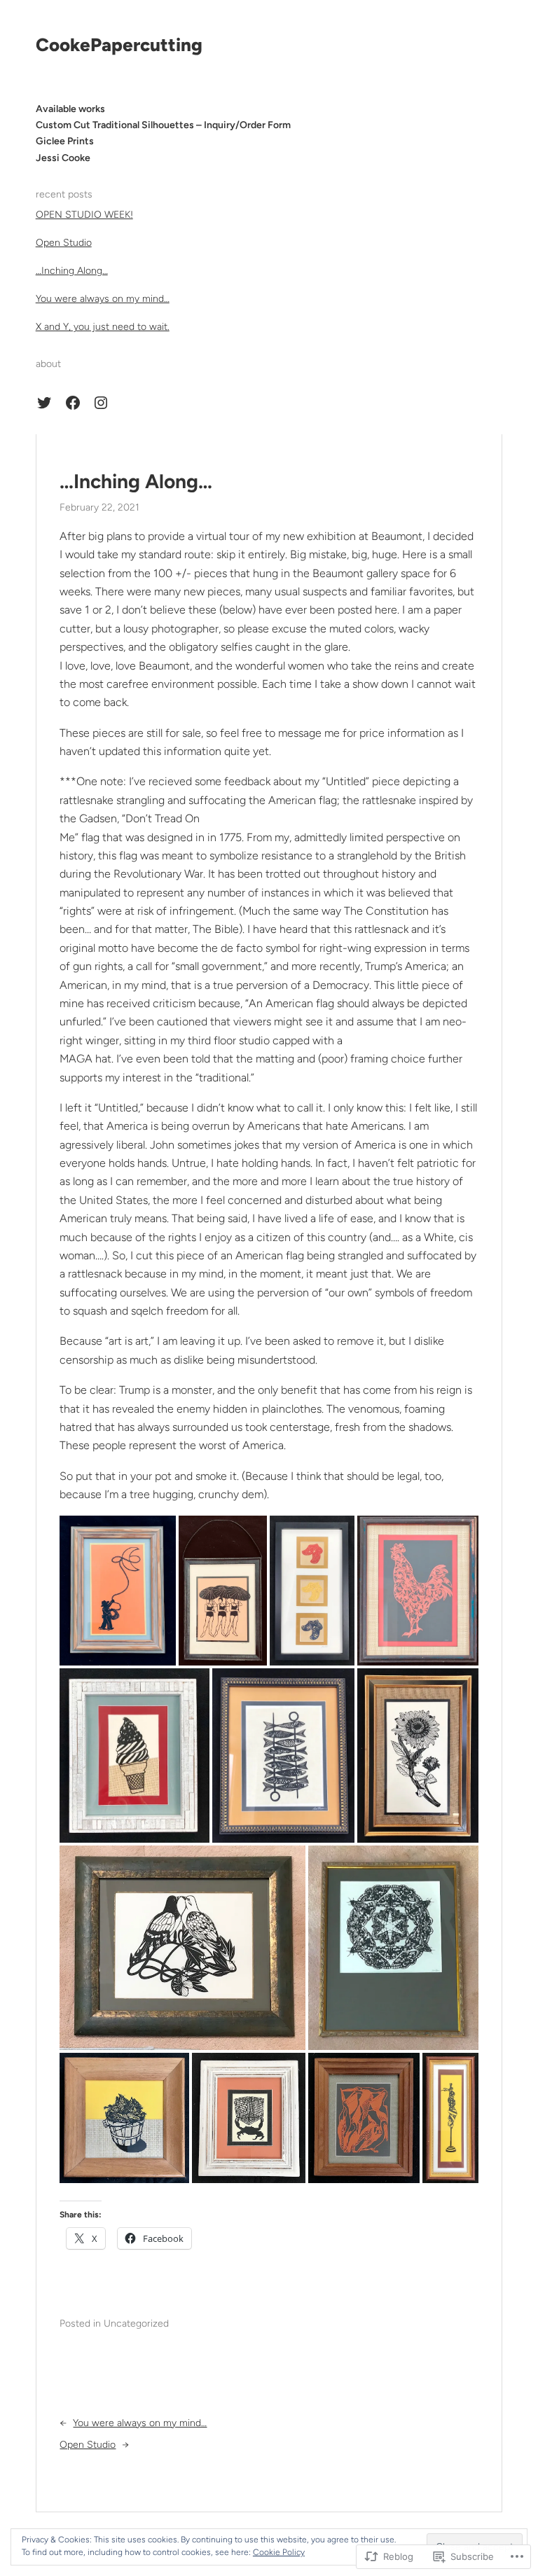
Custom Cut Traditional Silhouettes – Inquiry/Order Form (163, 125)
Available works (70, 109)
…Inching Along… (72, 271)
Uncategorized (136, 2324)
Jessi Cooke (63, 158)
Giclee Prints (65, 141)
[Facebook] (73, 403)
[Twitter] (44, 403)
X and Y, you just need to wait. (103, 327)
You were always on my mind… (103, 299)
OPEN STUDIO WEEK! (84, 215)
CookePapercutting (119, 45)
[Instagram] (101, 403)
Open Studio (64, 243)
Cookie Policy (279, 2552)
